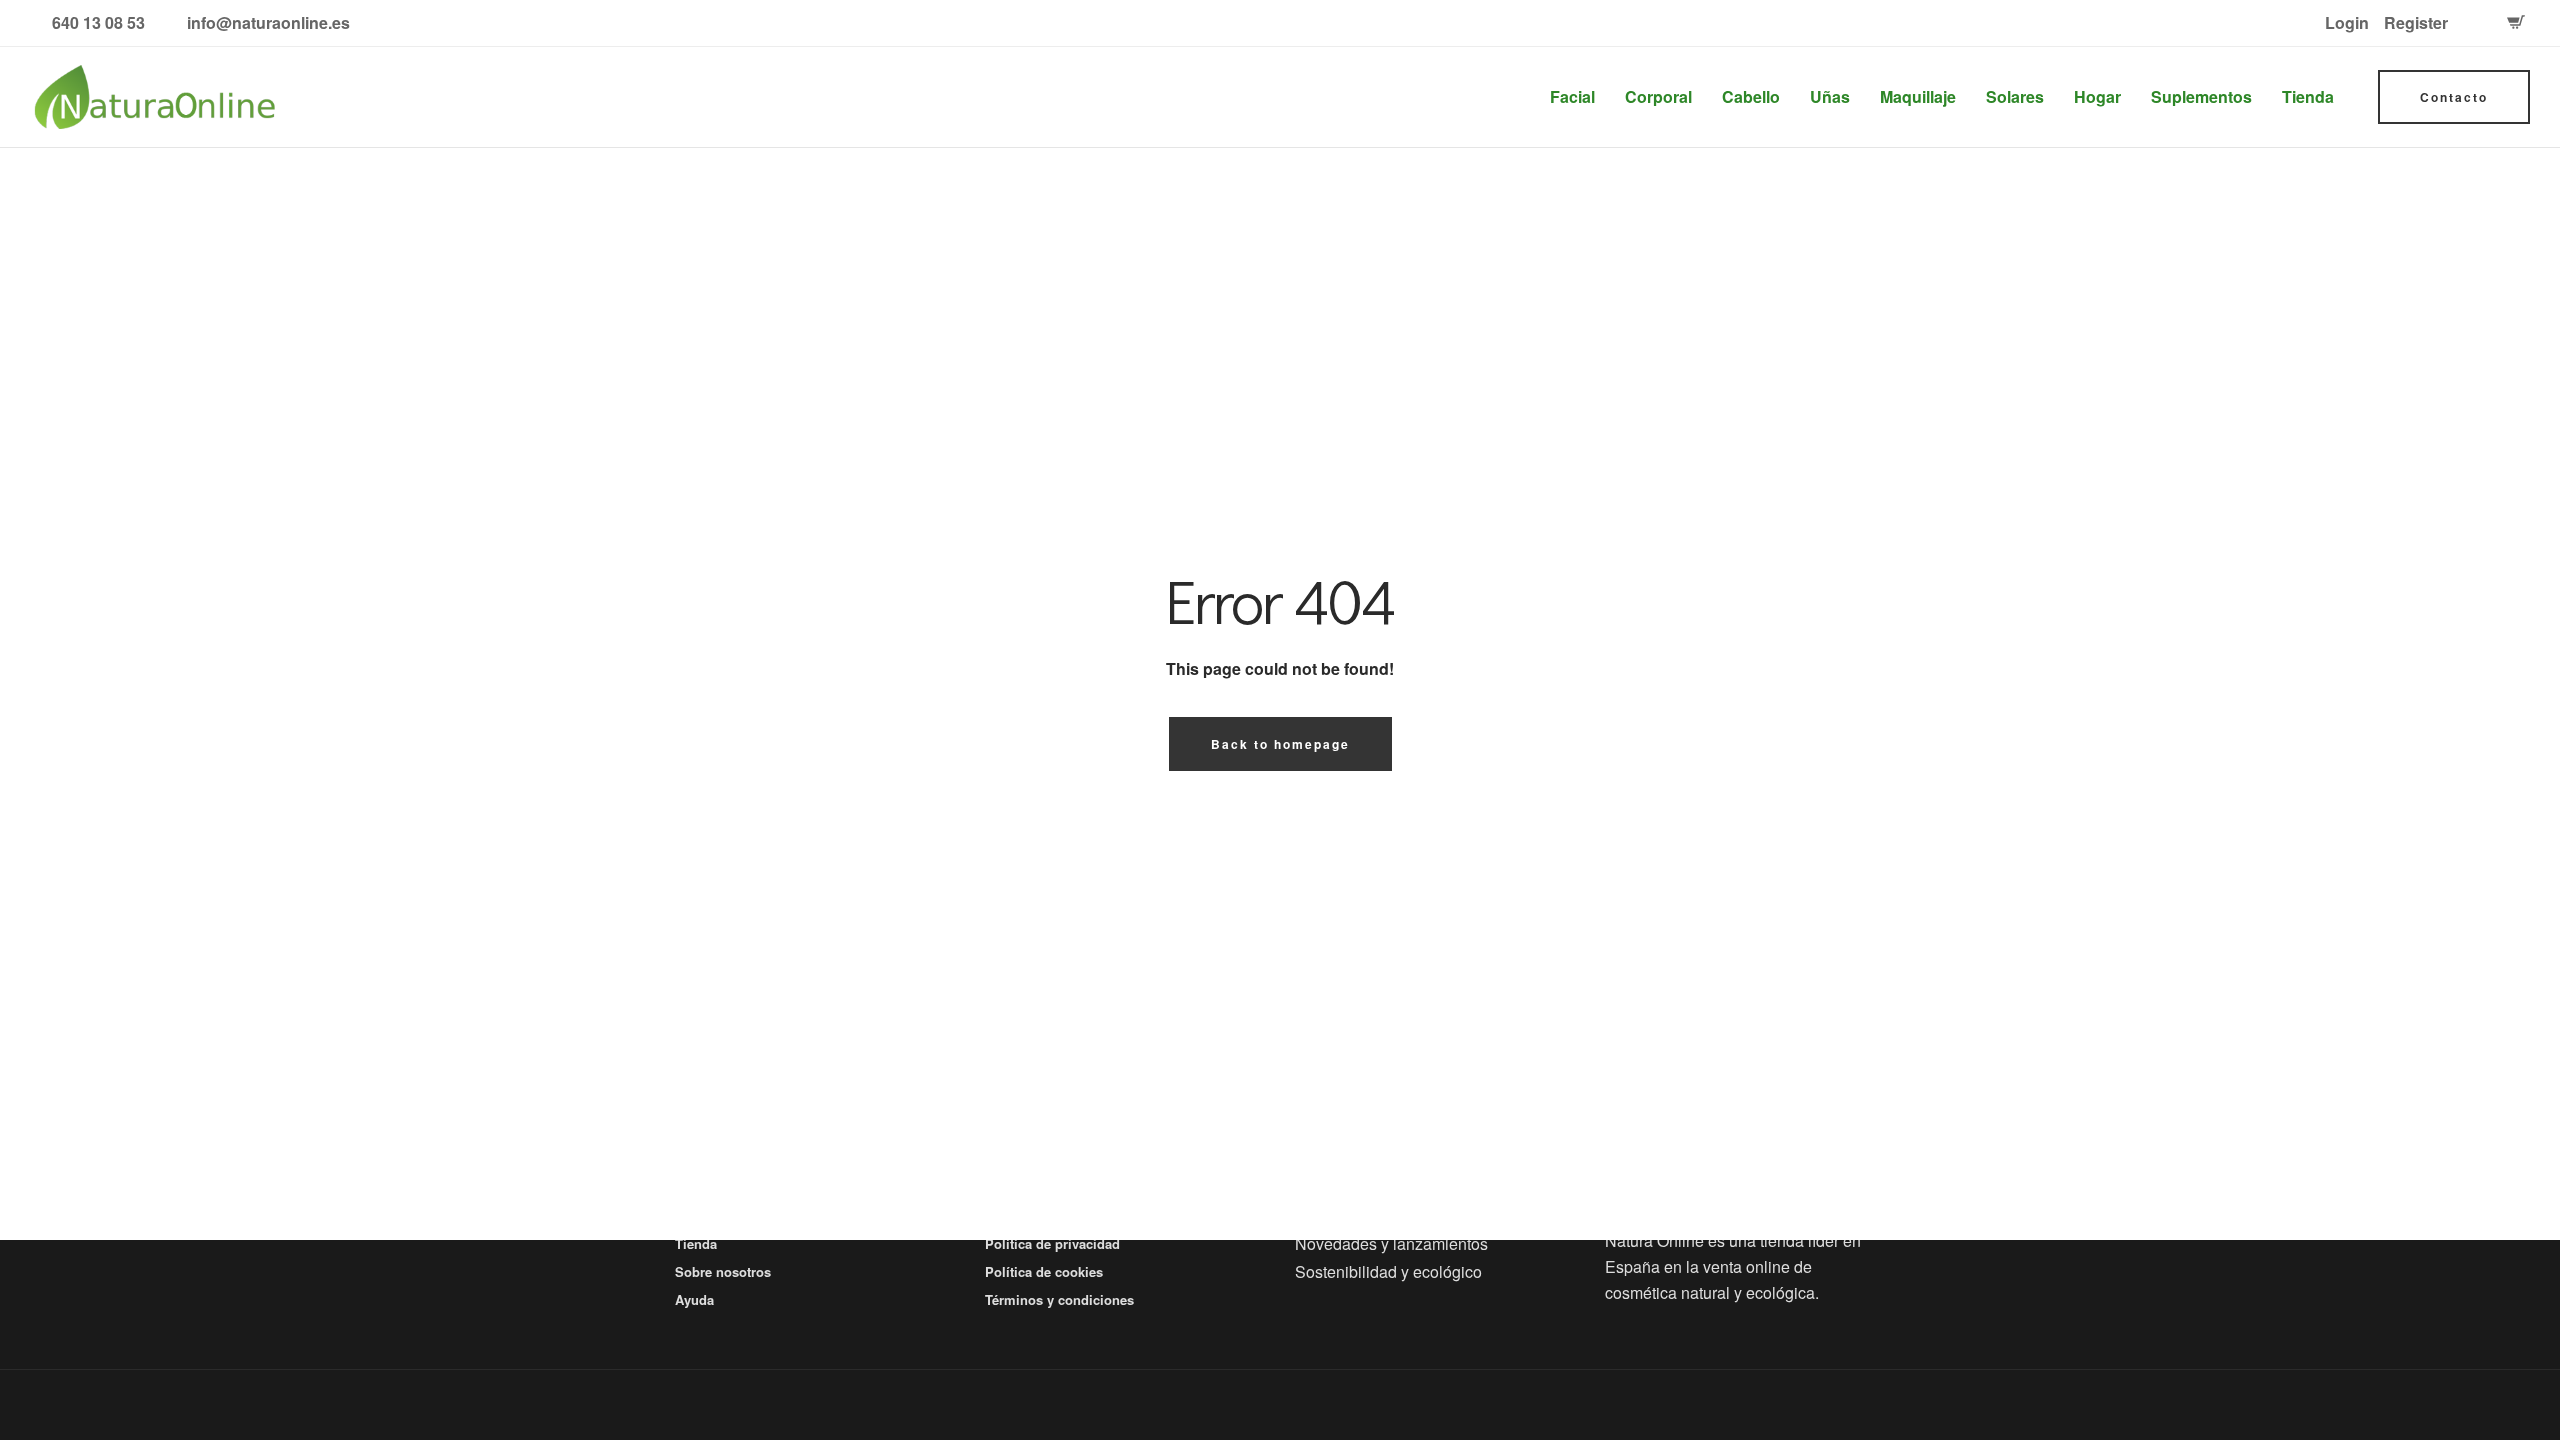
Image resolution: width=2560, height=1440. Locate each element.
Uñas (1830, 96)
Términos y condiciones (1059, 1299)
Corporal (1658, 96)
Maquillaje (1918, 96)
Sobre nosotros (723, 1271)
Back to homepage (1280, 744)
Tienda (2308, 96)
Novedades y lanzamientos (1391, 1243)
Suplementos (2201, 96)
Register (2416, 22)
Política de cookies (1044, 1271)
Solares (2015, 96)
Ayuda (694, 1299)
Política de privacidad (1052, 1243)
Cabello (1751, 96)
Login (2347, 22)
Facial (1572, 96)
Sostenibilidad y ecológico (1388, 1271)
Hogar (2097, 96)
